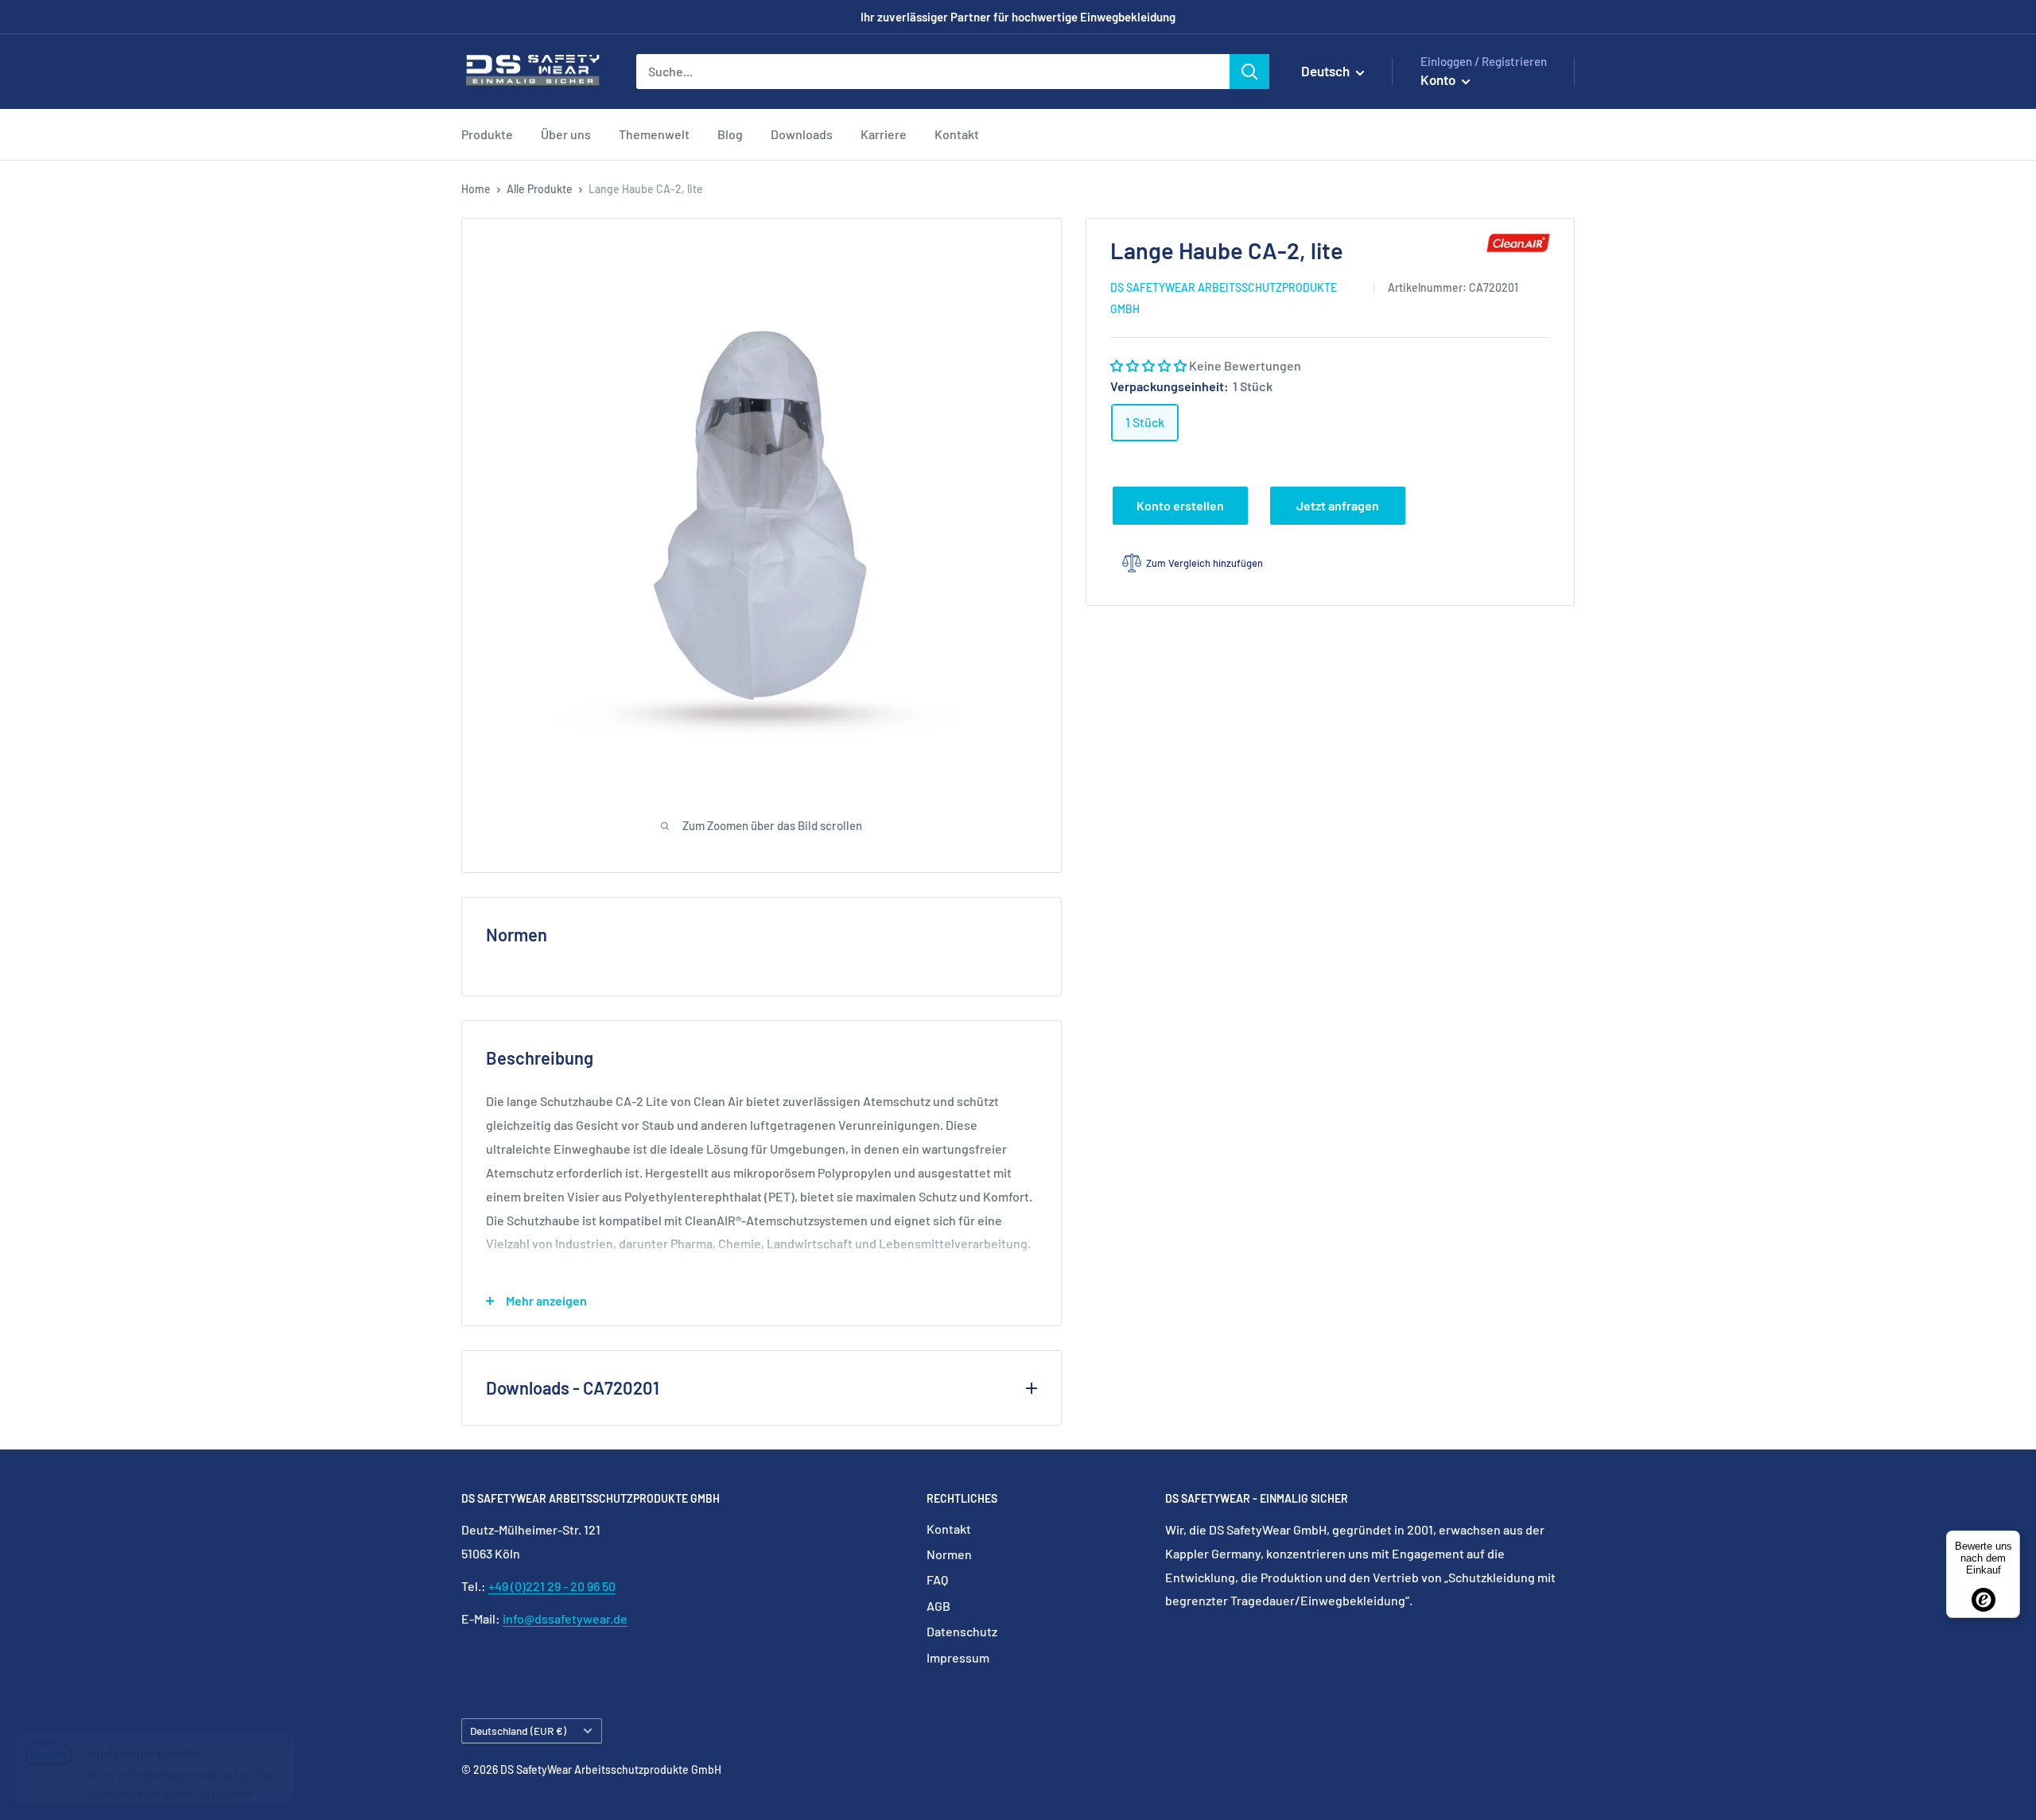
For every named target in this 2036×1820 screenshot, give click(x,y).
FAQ (937, 1579)
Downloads (802, 134)
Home (476, 189)
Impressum (958, 1657)
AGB (938, 1606)
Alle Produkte (540, 189)
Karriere (884, 134)
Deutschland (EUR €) (518, 1731)
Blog (730, 134)
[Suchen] (1249, 72)
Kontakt (957, 134)
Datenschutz (962, 1631)
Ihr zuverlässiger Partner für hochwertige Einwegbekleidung (1018, 17)
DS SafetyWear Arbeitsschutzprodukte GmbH (1224, 298)
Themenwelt (654, 134)
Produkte (487, 134)
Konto (1439, 80)
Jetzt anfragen (1338, 505)
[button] (1150, 365)
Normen (949, 1554)
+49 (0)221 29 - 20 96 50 (552, 1586)
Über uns (566, 134)
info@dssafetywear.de (565, 1618)
